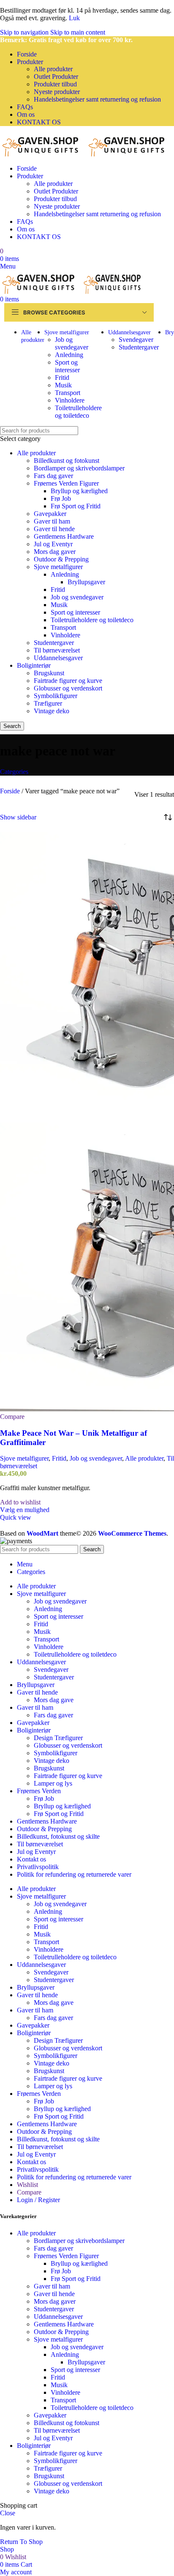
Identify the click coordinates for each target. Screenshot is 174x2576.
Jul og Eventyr (53, 544)
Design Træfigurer (58, 1738)
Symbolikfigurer (56, 696)
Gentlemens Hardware (64, 536)
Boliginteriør (34, 665)
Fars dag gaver (53, 476)
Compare (29, 2192)
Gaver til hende (54, 529)
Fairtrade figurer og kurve (68, 681)
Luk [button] (74, 18)
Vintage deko (52, 711)
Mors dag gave (54, 1700)
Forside (11, 791)
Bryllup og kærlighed (79, 491)
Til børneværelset (57, 650)
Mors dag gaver (55, 552)
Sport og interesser (67, 366)
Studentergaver (139, 347)
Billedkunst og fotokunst (67, 461)
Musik (63, 385)
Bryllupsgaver (86, 582)
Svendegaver (136, 340)
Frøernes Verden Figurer (66, 483)
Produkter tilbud (55, 84)
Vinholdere (70, 400)
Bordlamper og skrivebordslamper (79, 468)
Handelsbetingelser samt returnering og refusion (97, 99)
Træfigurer (48, 703)
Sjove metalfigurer (58, 567)
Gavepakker (50, 514)
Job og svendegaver (72, 343)
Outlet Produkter (56, 77)
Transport (68, 393)
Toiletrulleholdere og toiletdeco (78, 412)
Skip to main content (78, 32)
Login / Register (38, 2200)
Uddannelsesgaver (58, 658)
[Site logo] (43, 154)
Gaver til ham (52, 521)
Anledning (69, 355)
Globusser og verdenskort (68, 688)
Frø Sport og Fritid (76, 506)
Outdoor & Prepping (61, 559)
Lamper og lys (53, 1783)
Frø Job (61, 498)
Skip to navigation (25, 32)
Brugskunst (49, 673)
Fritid (62, 377)
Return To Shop (21, 2542)
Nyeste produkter (57, 92)
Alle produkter (53, 69)
